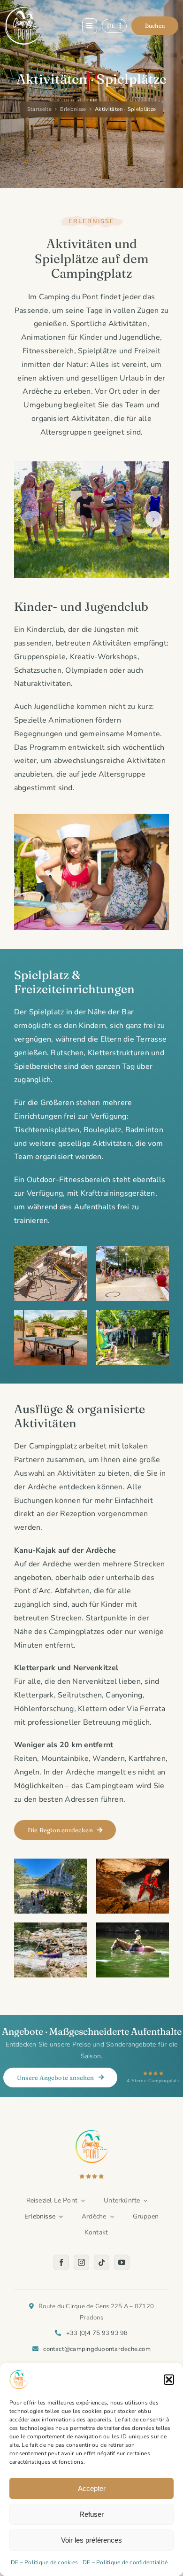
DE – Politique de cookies (44, 2562)
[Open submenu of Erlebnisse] (59, 2217)
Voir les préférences (91, 2540)
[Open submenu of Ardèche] (110, 2217)
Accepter (92, 2488)
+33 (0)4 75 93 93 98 (97, 2333)
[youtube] (122, 2262)
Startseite (39, 109)
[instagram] (81, 2262)
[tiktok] (102, 2262)
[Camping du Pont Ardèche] (23, 11)
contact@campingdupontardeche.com (97, 2349)
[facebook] (61, 2262)
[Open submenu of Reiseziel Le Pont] (81, 2201)
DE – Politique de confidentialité (125, 2562)
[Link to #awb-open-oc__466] (90, 26)
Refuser (91, 2514)
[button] (169, 2380)
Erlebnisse (73, 109)
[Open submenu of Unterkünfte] (144, 2201)
